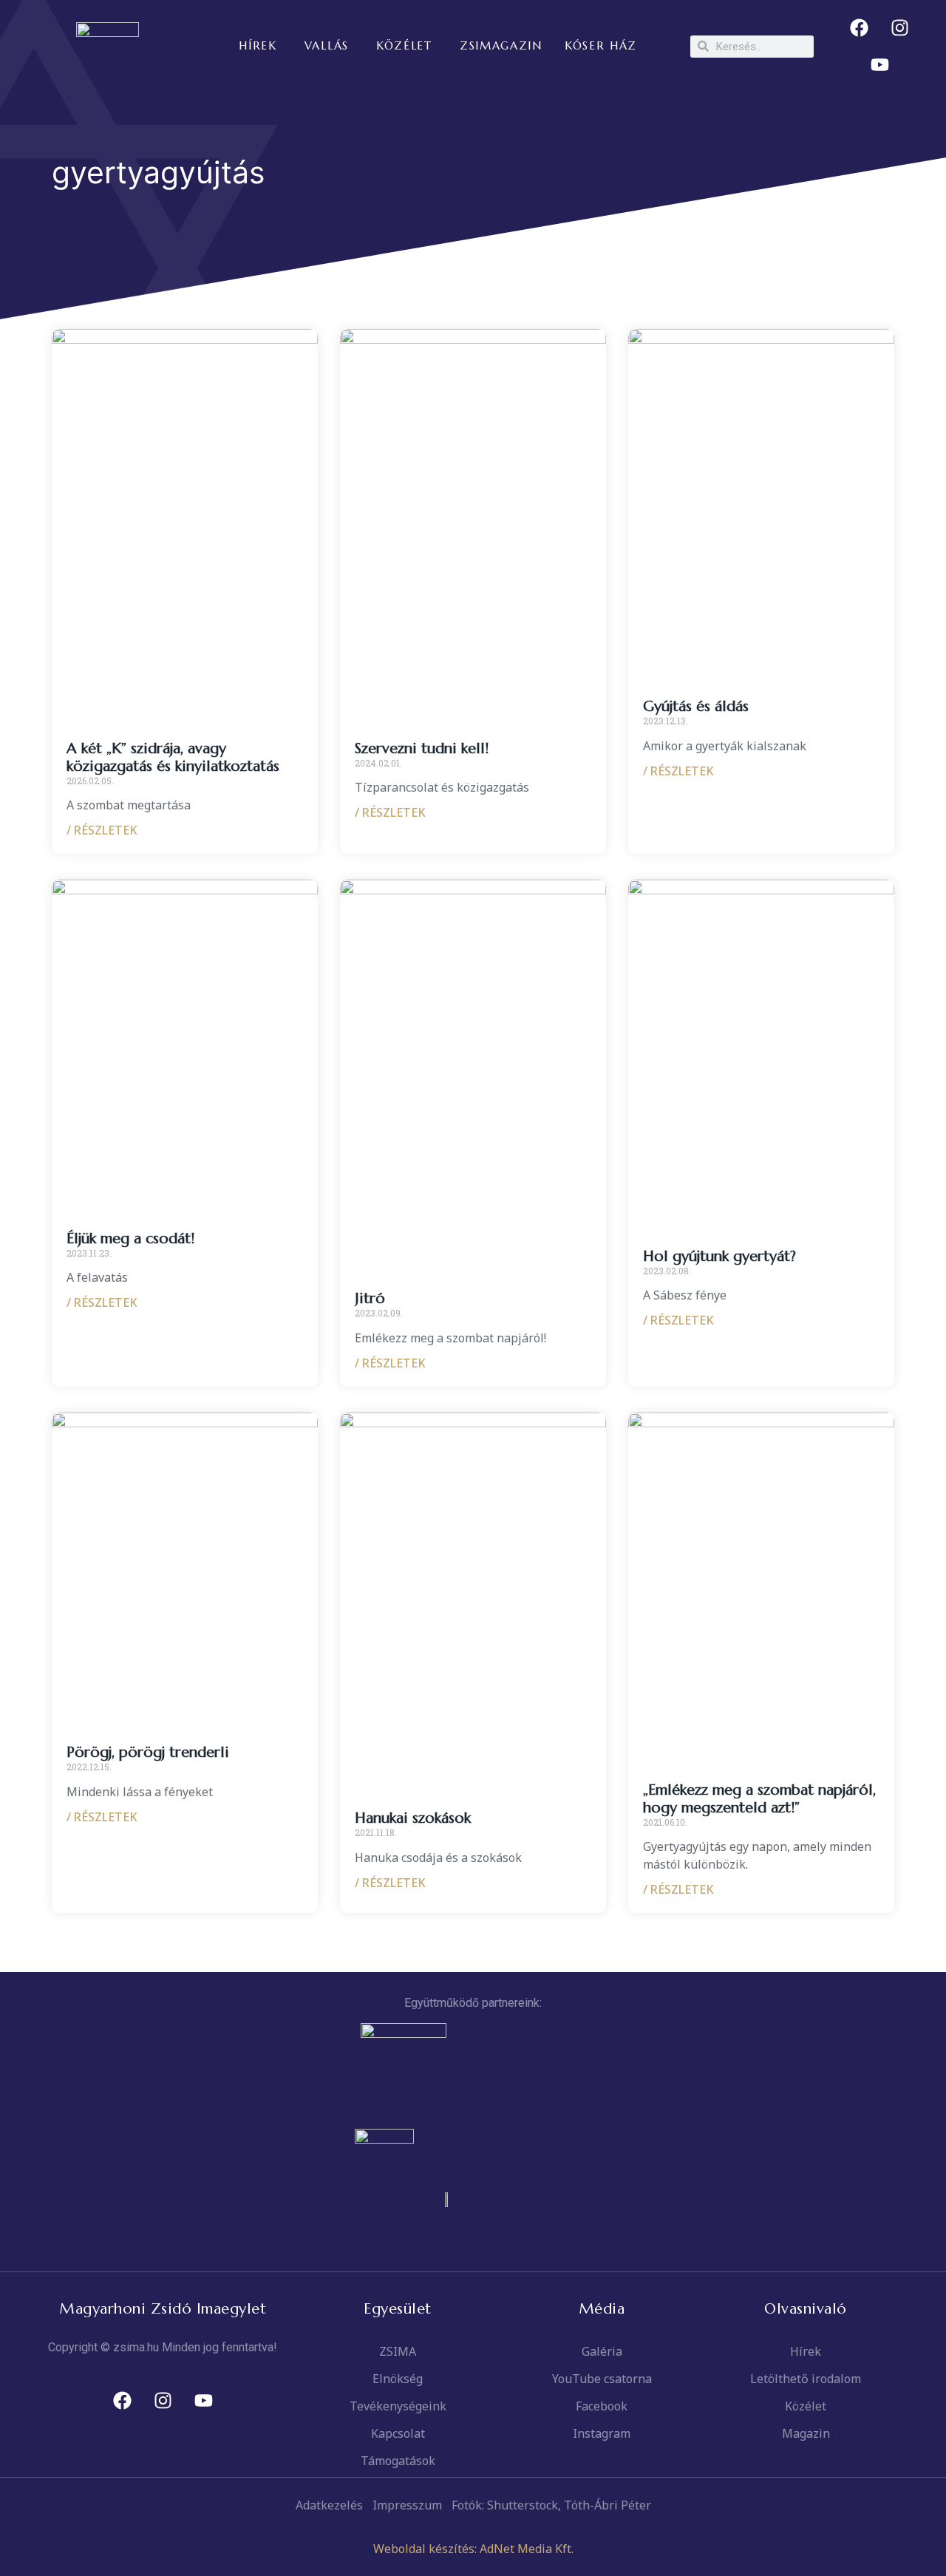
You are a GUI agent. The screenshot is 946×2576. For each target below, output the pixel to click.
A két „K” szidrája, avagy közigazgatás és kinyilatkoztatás (173, 757)
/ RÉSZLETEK (102, 830)
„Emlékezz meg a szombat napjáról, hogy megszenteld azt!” (759, 1799)
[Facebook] (860, 28)
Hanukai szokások (413, 1818)
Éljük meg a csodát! (130, 1238)
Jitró (370, 1298)
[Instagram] (900, 28)
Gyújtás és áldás (696, 706)
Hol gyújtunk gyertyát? (719, 1256)
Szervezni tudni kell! (422, 748)
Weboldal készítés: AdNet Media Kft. (473, 2549)
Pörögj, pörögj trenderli (148, 1752)
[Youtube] (879, 65)
